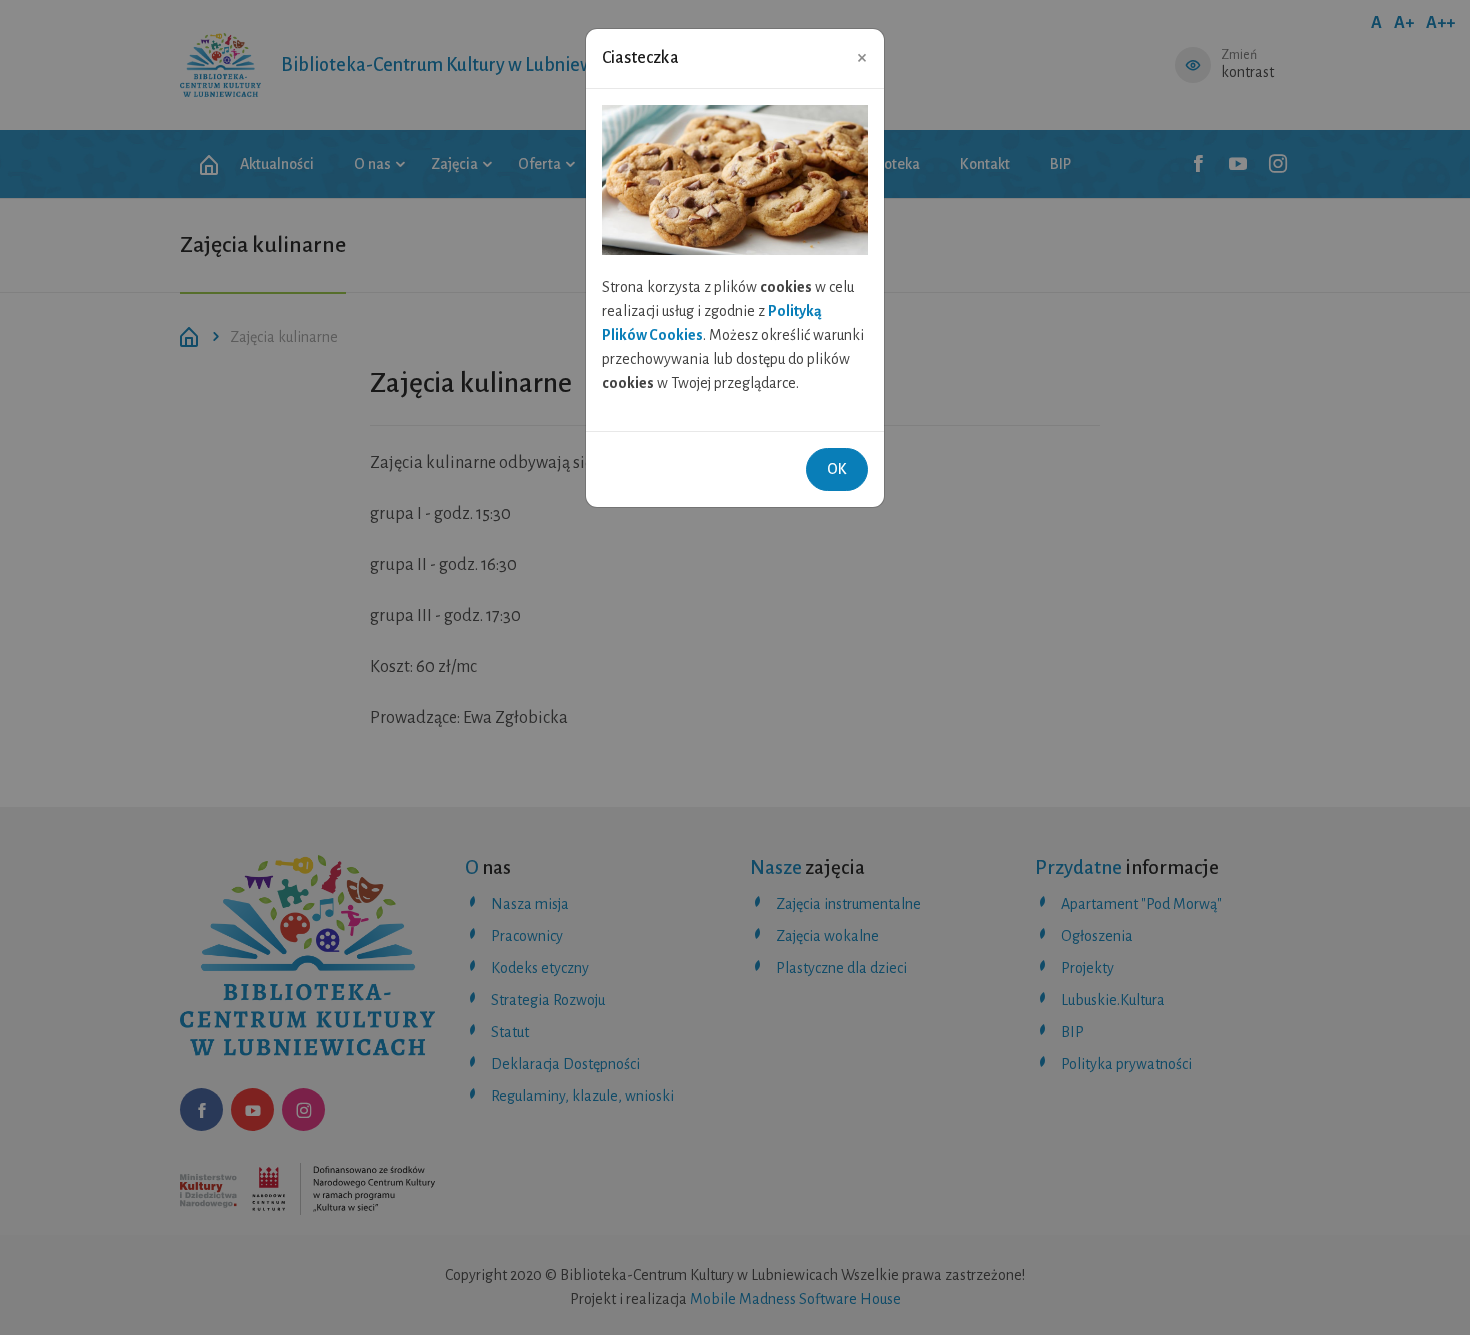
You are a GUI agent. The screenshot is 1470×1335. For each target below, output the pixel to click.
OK (837, 469)
